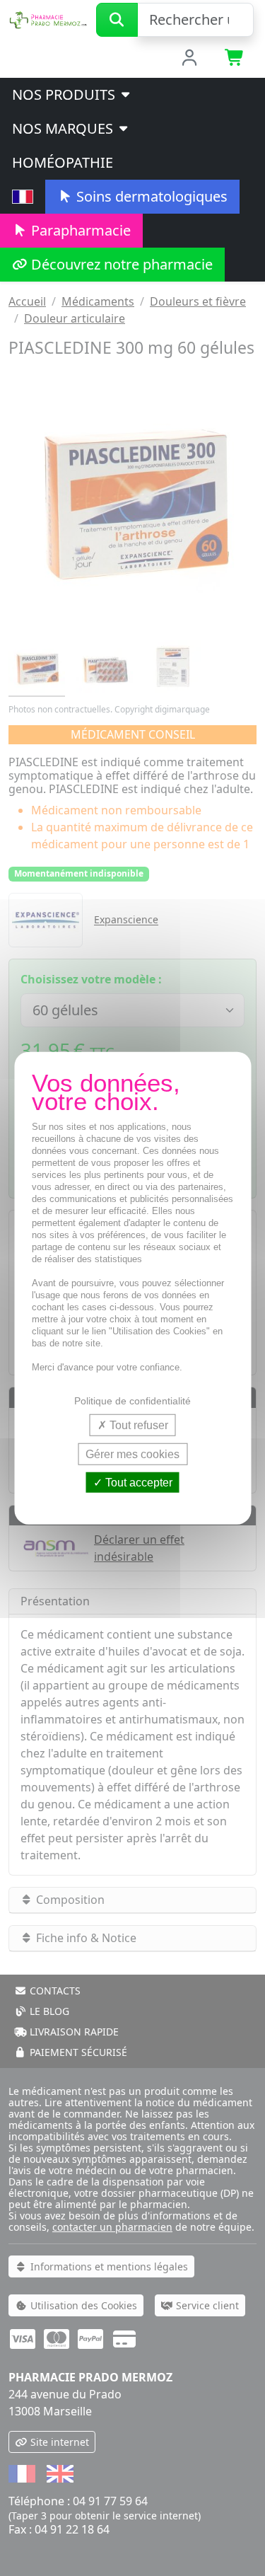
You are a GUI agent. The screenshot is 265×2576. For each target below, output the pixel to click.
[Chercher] (117, 20)
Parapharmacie (79, 230)
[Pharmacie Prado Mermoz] (48, 18)
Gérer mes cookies (132, 1454)
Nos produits (65, 94)
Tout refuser (137, 1425)
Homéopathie (63, 162)
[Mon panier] (235, 59)
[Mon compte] (189, 59)
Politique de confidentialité (132, 1400)
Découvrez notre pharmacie (120, 264)
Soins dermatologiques (150, 196)
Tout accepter (137, 1483)
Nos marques (64, 128)
